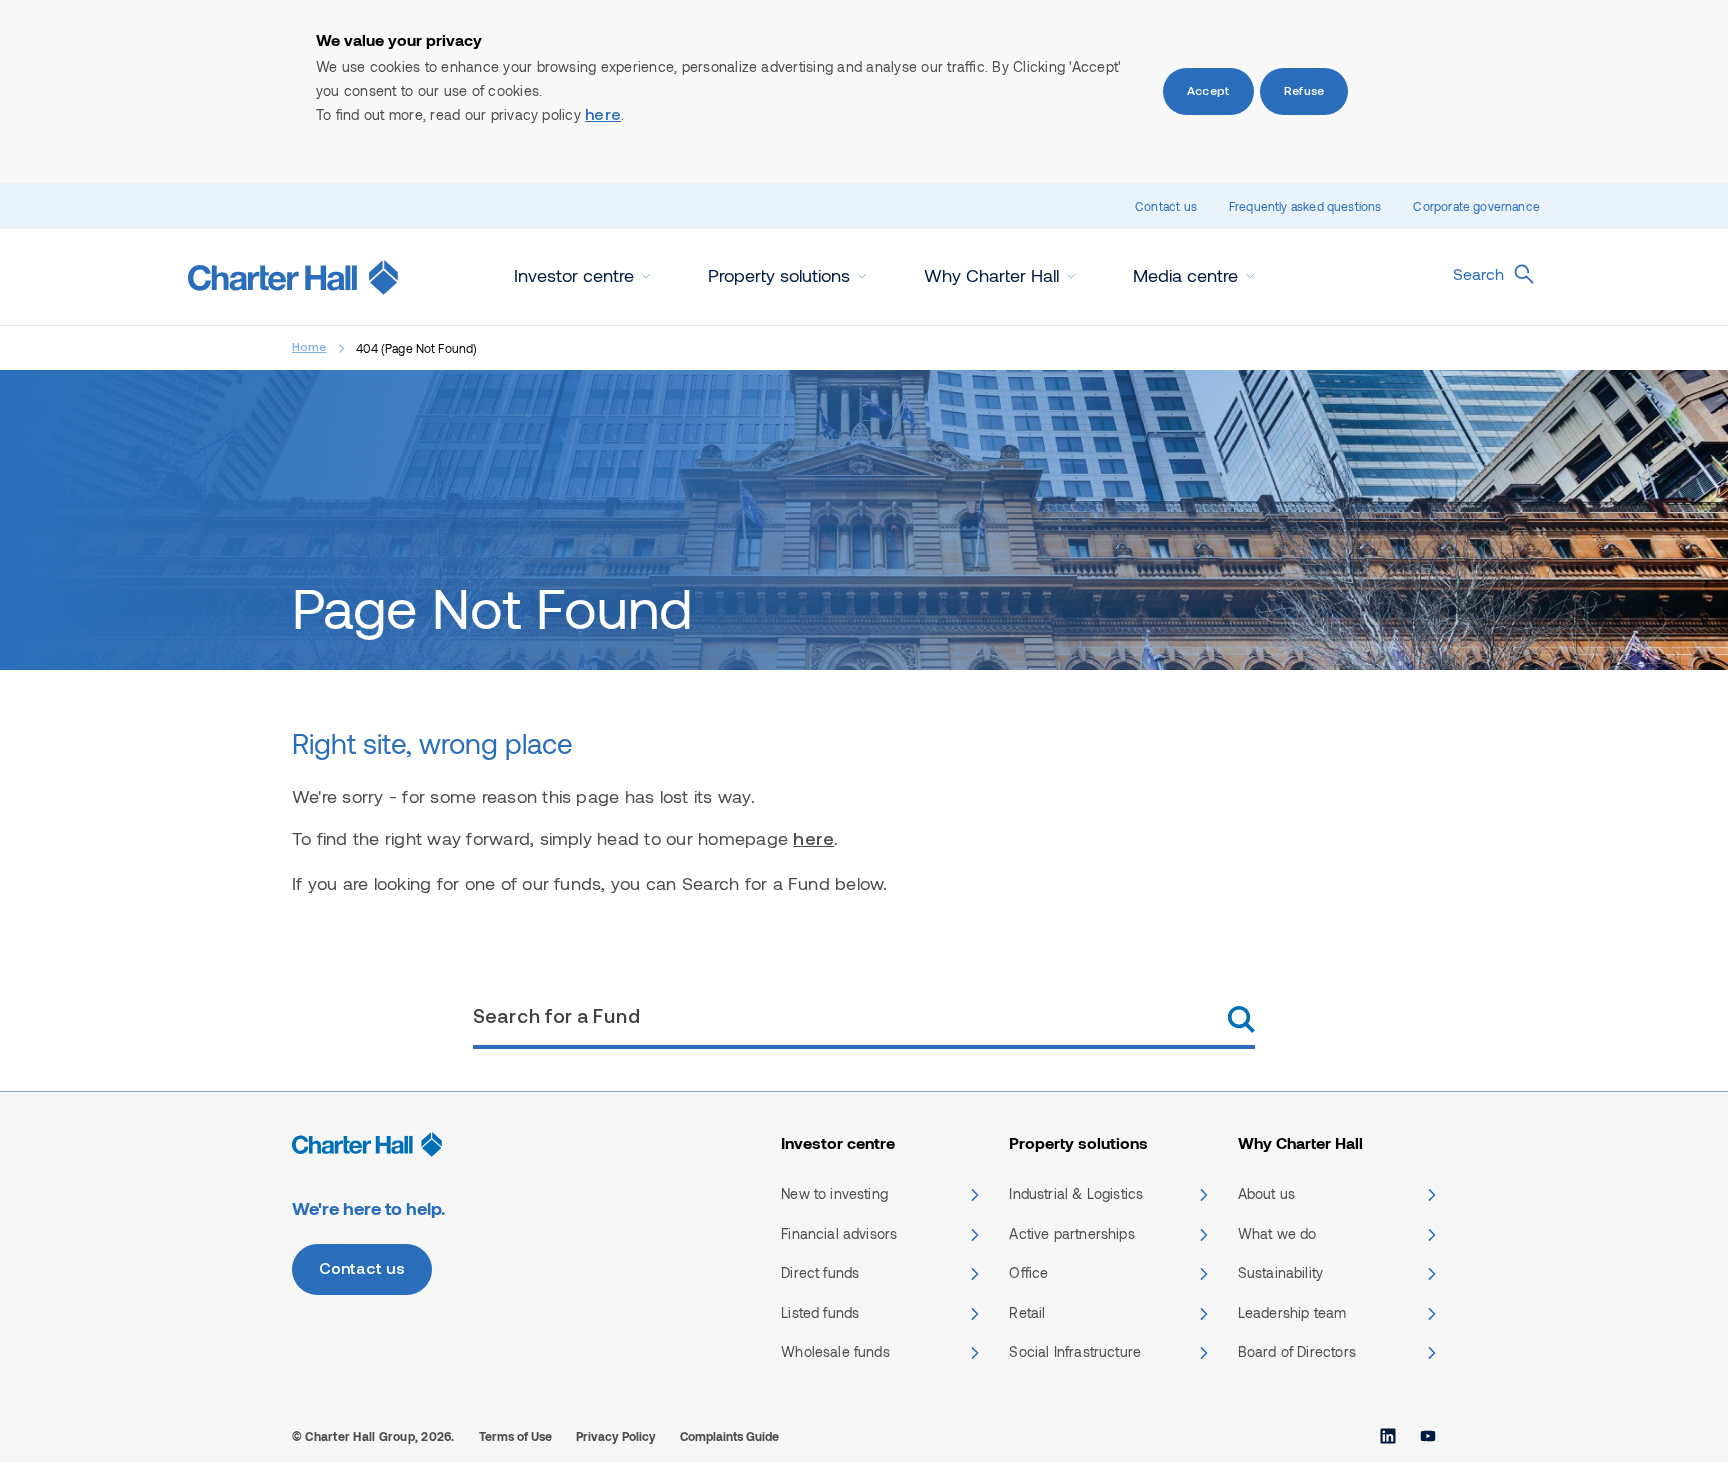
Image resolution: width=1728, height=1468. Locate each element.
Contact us (1166, 206)
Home (309, 348)
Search (1478, 273)
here (603, 116)
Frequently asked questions (1305, 206)
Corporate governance (1476, 206)
